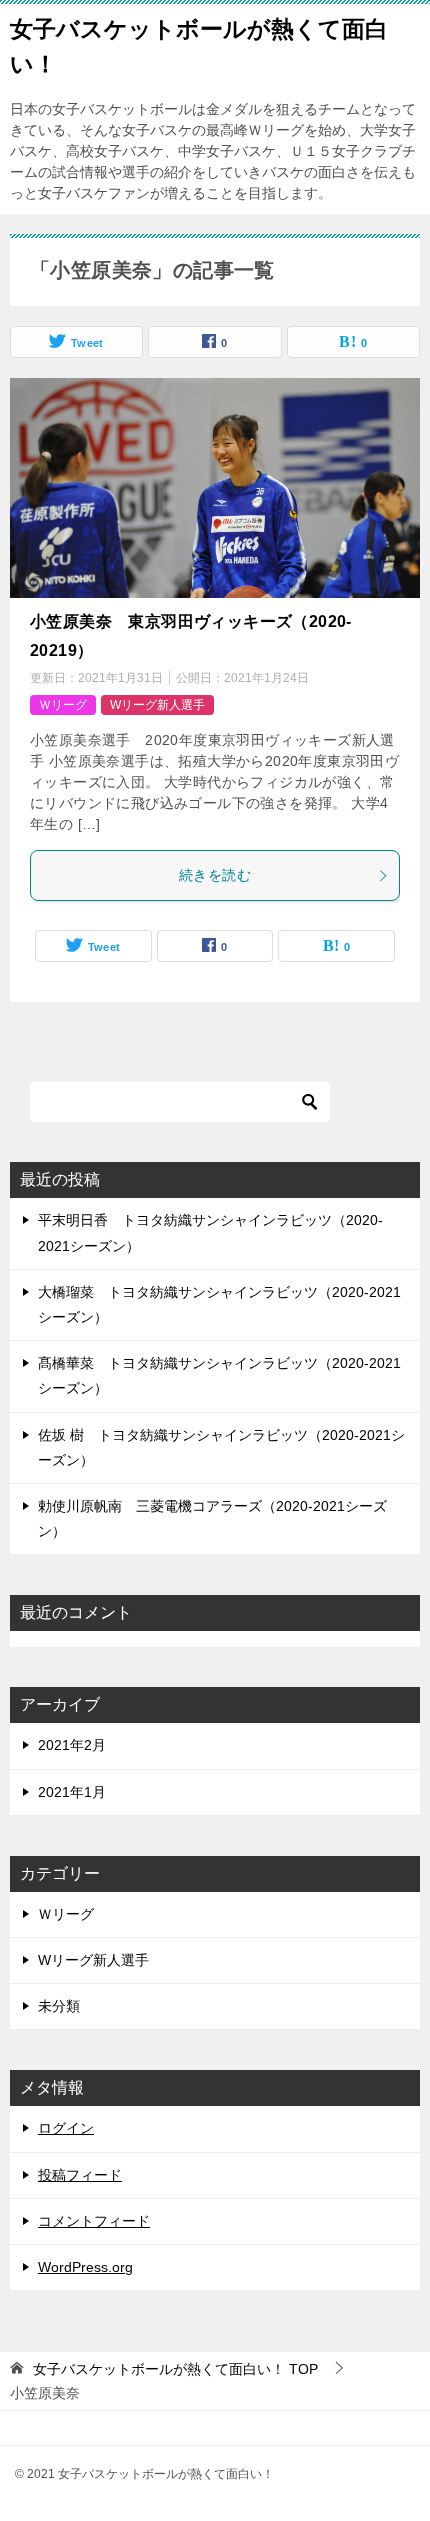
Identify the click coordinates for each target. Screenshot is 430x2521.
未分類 (59, 2006)
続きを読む (215, 875)
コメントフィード (94, 2221)
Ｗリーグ (63, 705)
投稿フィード (80, 2175)
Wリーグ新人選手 (157, 705)
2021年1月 (72, 1792)
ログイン (66, 2128)
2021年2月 (72, 1745)
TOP (175, 2369)
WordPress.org (85, 2267)
